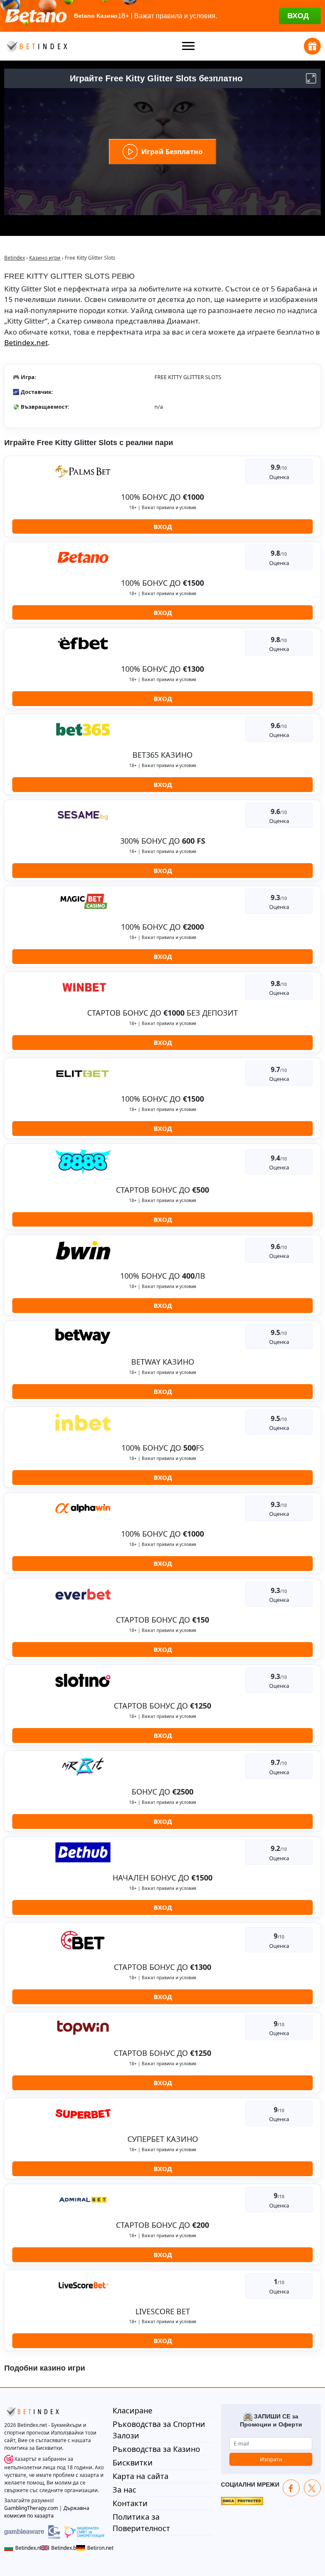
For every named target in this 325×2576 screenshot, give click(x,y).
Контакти (130, 2503)
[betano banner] (162, 16)
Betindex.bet (62, 2548)
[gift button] (312, 46)
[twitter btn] (312, 2488)
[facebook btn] (291, 2488)
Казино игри (45, 258)
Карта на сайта (140, 2476)
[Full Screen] (311, 78)
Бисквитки (133, 2462)
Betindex (15, 258)
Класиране (132, 2410)
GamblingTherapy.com (31, 2508)
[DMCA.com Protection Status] (242, 2500)
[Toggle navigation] (189, 46)
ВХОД (163, 526)
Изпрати (271, 2459)
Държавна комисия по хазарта (47, 2512)
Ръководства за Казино (156, 2449)
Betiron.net (96, 2548)
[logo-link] (36, 46)
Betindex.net (26, 342)
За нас (124, 2490)
